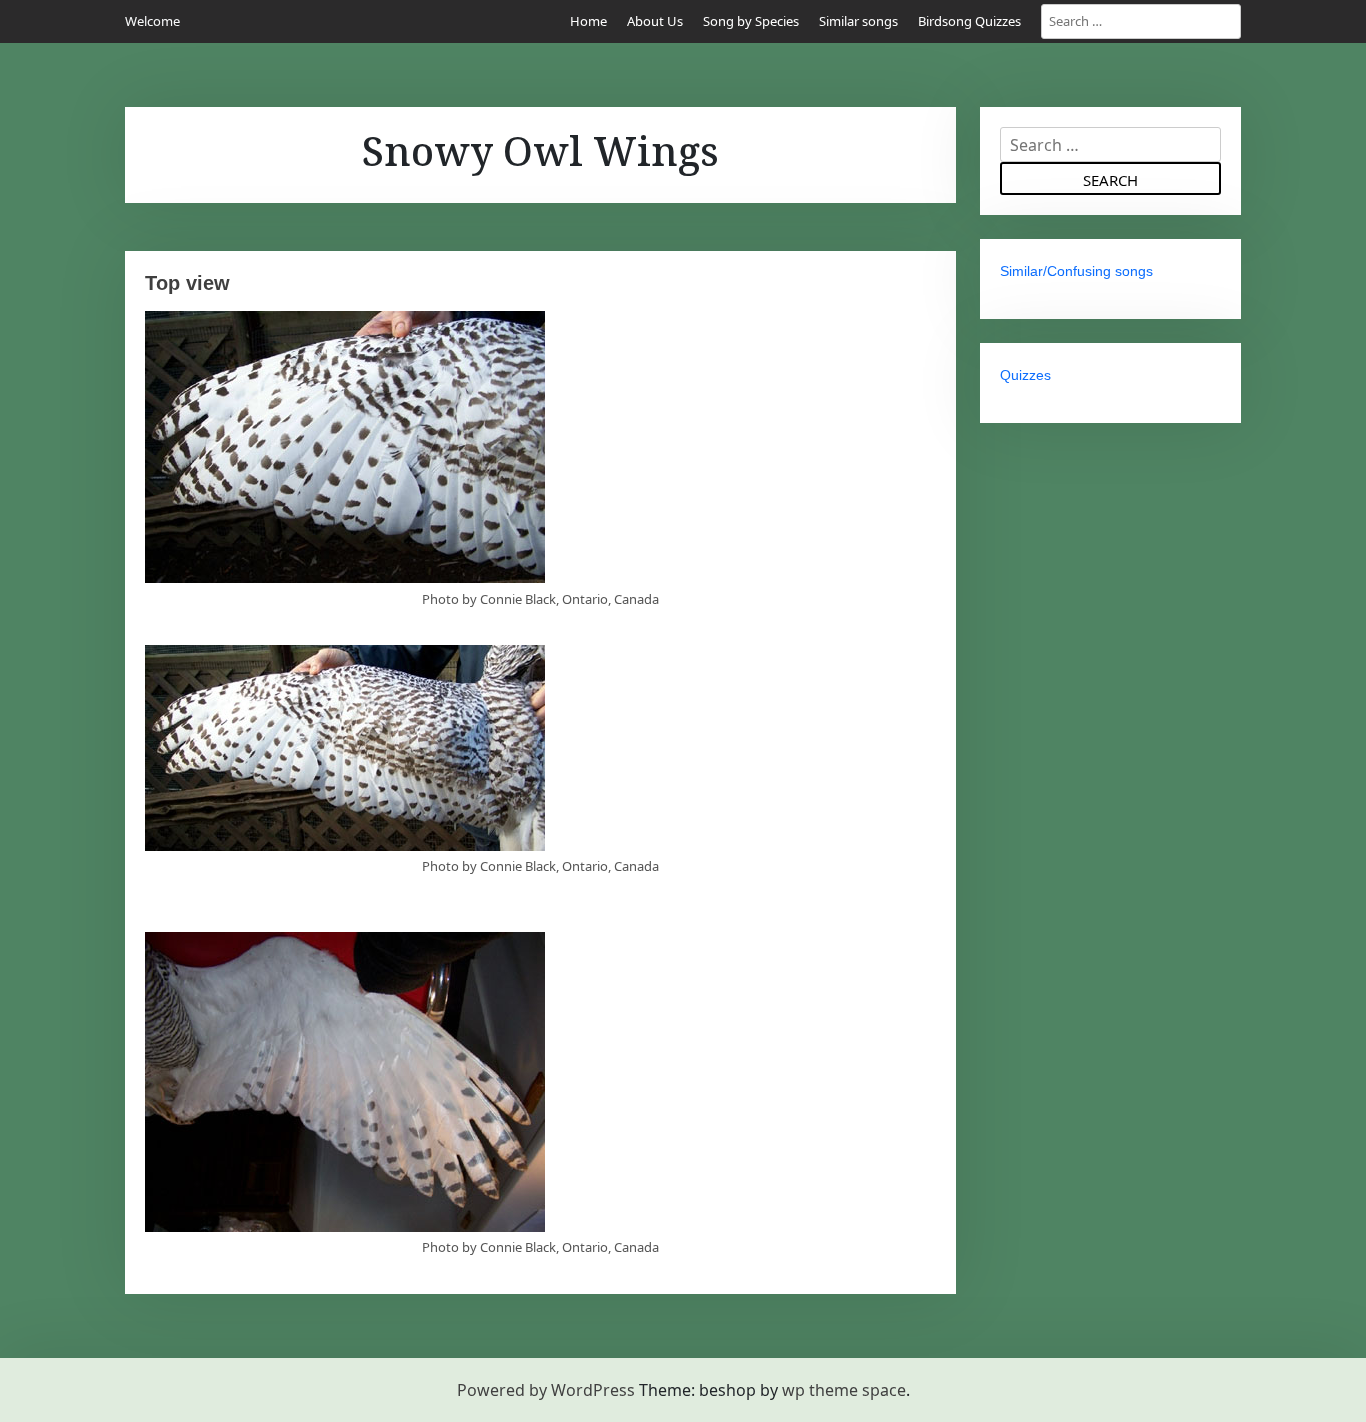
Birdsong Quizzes (969, 21)
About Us (655, 21)
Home (588, 21)
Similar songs (858, 21)
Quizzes (1025, 375)
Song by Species (751, 21)
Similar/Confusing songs (1076, 271)
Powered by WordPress (546, 1390)
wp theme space (844, 1390)
